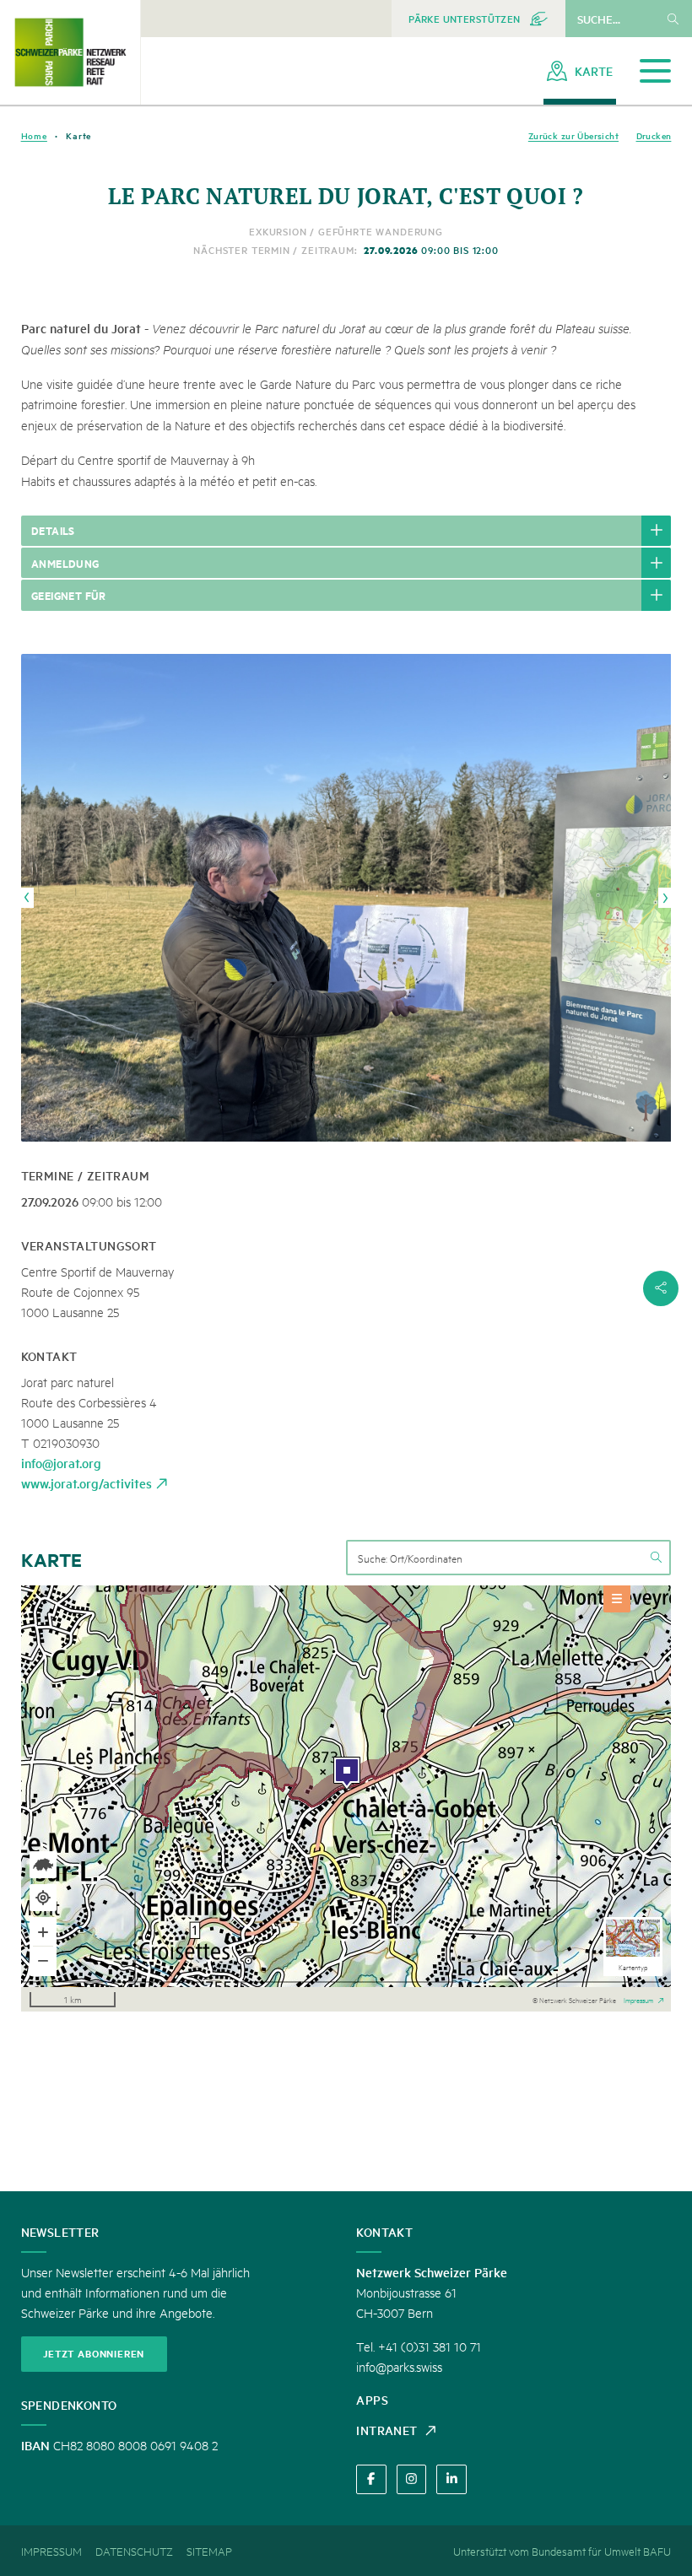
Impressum (638, 1999)
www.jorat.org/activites (86, 1483)
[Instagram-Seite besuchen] (411, 2479)
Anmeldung (65, 563)
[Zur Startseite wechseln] (70, 52)
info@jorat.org (61, 1463)
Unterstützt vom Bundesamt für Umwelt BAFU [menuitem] (562, 2551)
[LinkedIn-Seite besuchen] (451, 2479)
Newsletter (60, 2232)
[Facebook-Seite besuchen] (371, 2479)
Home (34, 135)
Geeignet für (69, 595)
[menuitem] (478, 19)
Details (53, 530)
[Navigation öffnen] (655, 71)
